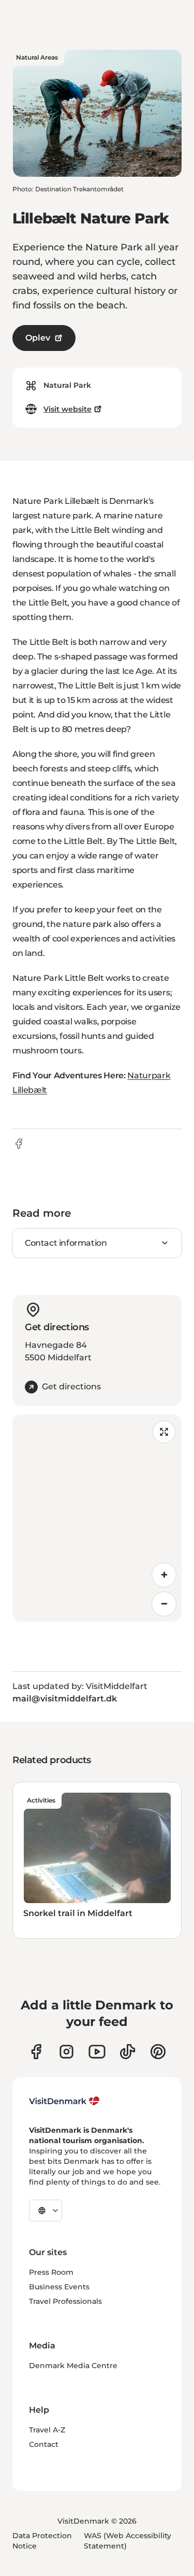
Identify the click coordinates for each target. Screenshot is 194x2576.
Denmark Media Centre (73, 2366)
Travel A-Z (47, 2430)
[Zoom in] (164, 1575)
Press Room (51, 2272)
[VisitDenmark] (64, 2101)
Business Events (59, 2287)
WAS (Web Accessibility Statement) (128, 2541)
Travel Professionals (65, 2301)
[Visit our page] (66, 2052)
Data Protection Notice (42, 2541)
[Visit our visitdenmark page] (97, 2052)
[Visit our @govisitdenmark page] (128, 2052)
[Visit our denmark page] (36, 2052)
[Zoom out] (164, 1604)
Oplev (38, 338)
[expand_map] (164, 1432)
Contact (44, 2444)
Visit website (68, 409)
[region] (97, 1518)
